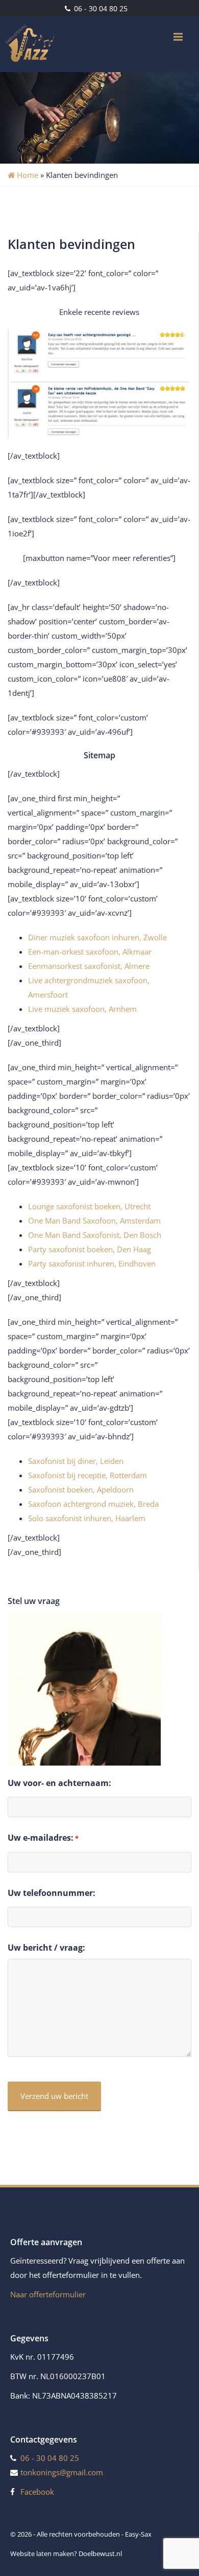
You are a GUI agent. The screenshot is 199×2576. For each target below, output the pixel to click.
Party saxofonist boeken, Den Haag (90, 1249)
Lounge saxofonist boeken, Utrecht (89, 1206)
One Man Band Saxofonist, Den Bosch (95, 1235)
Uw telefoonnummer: (52, 1893)
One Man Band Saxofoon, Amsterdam (94, 1221)
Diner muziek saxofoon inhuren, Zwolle (97, 937)
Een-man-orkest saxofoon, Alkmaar (90, 952)
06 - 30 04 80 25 (100, 8)
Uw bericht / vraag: (46, 1948)
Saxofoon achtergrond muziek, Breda (93, 1504)
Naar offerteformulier (48, 2294)
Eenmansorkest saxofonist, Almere (89, 966)
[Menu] (178, 37)
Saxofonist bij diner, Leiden (76, 1461)
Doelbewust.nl (100, 2554)
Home (27, 175)
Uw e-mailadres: (43, 1838)
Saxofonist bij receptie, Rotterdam (88, 1475)
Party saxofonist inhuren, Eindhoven (92, 1263)
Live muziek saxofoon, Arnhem (82, 1009)
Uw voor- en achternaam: (59, 1783)
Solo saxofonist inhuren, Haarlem (87, 1518)
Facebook (37, 2492)
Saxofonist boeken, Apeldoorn (81, 1489)
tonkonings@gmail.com (62, 2472)
